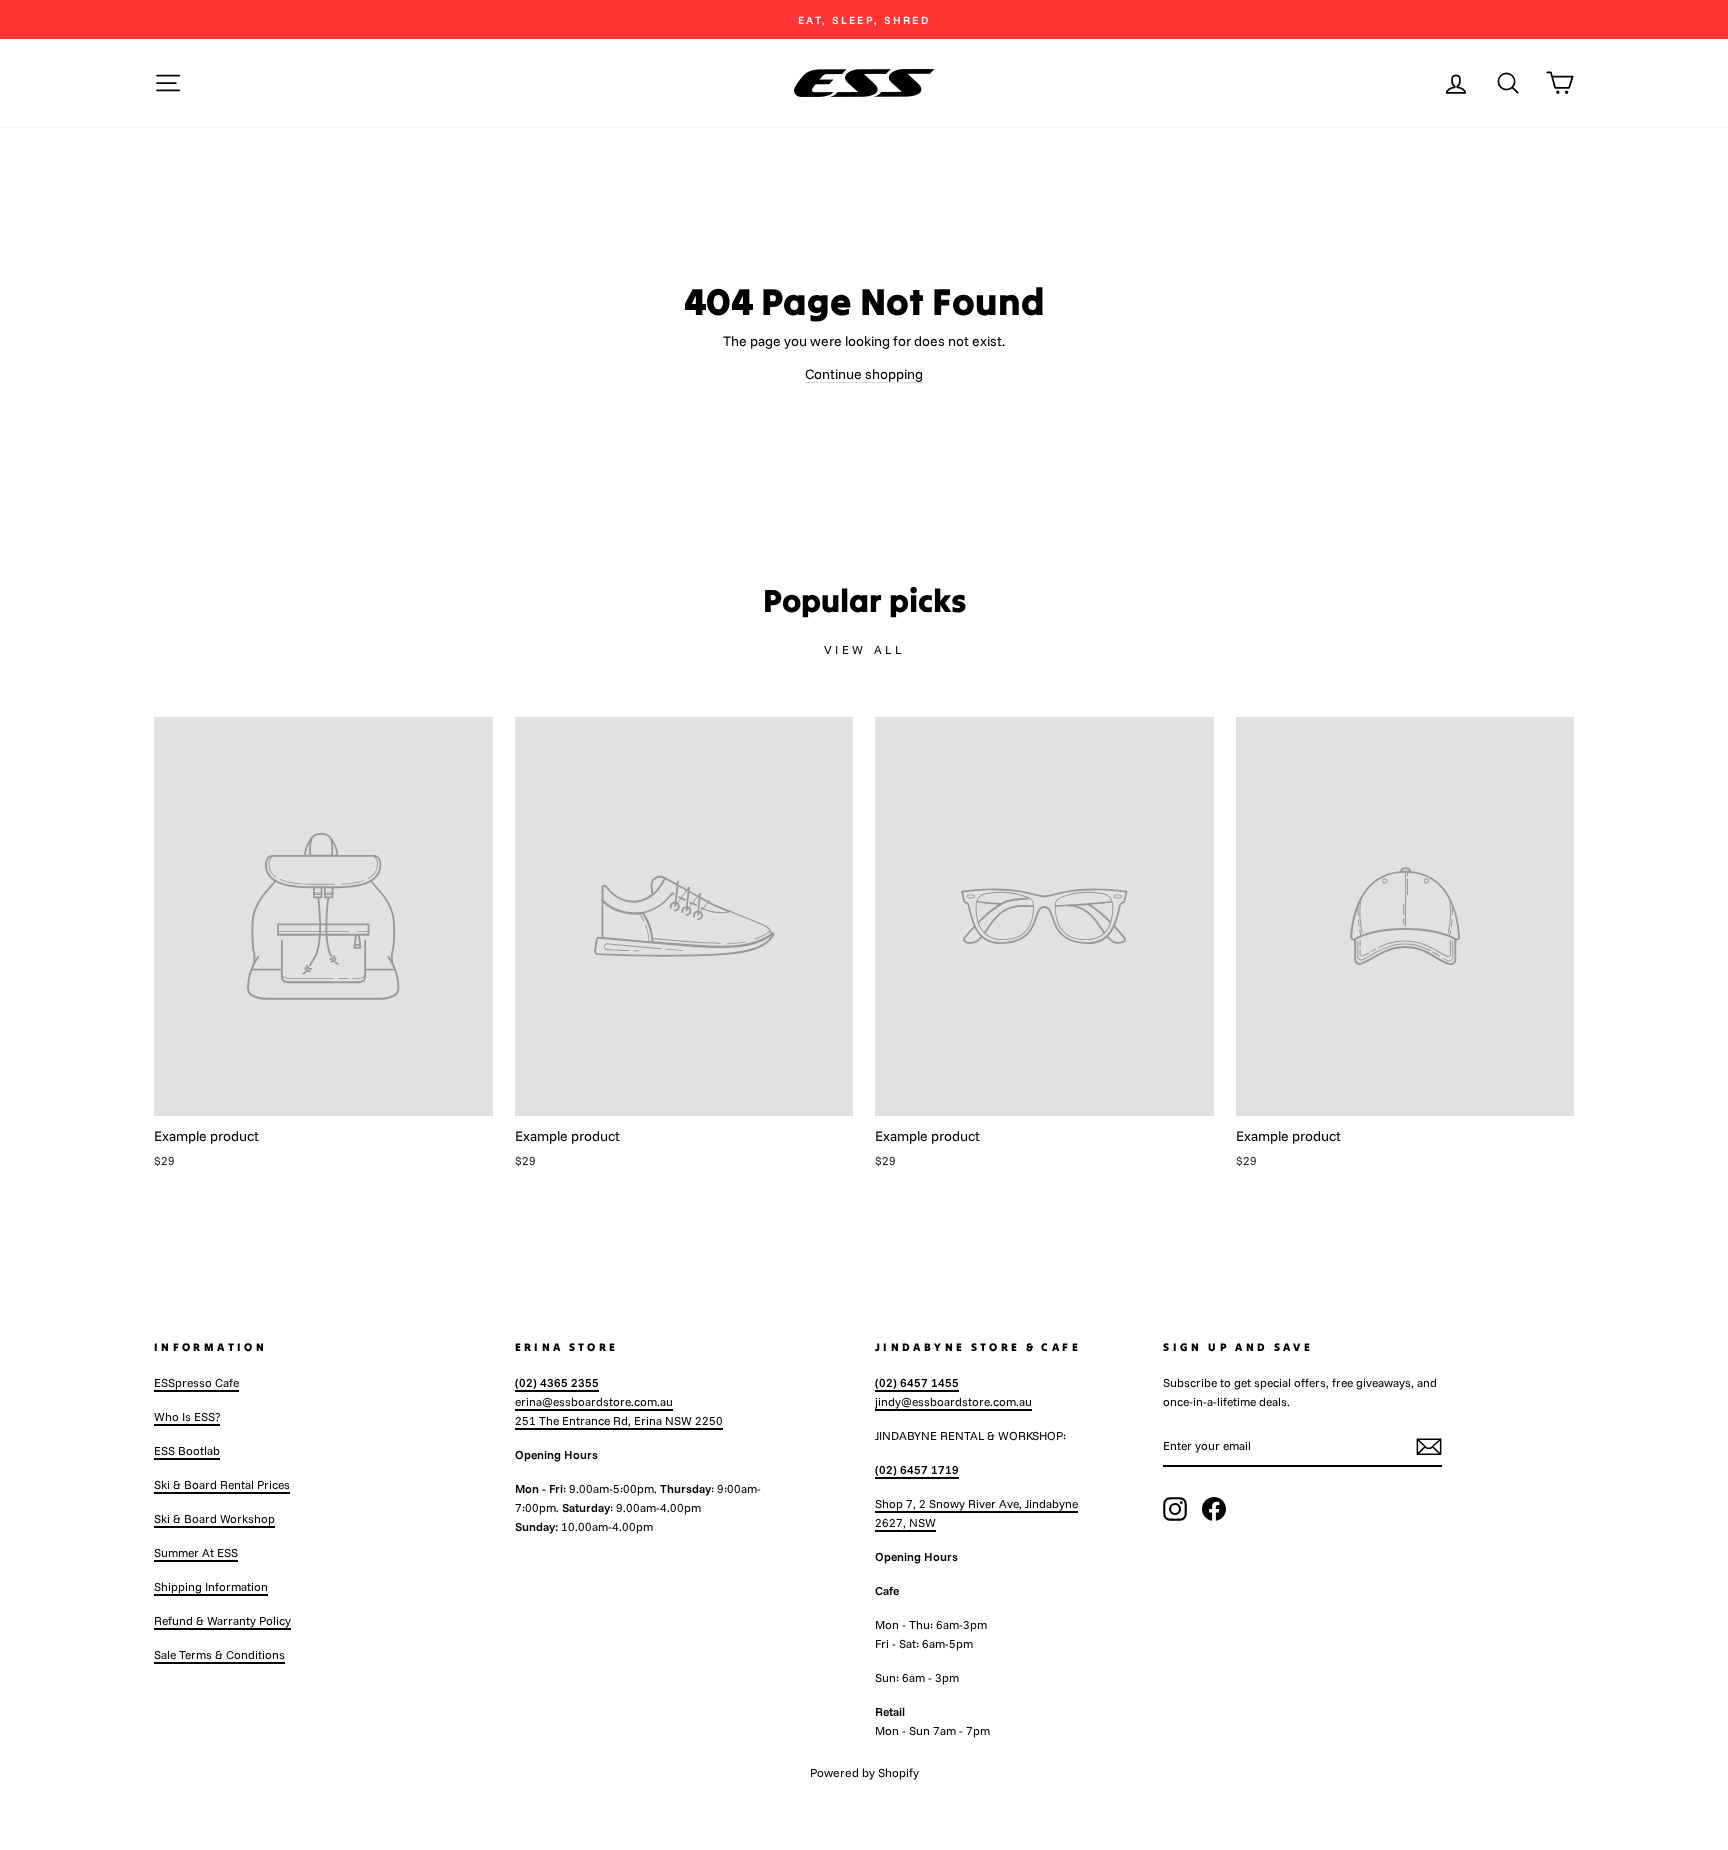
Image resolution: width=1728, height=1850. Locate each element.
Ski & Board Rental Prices (222, 1484)
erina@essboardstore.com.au (594, 1401)
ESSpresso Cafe (196, 1382)
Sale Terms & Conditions (219, 1654)
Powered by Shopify (864, 1772)
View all (864, 649)
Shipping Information (211, 1586)
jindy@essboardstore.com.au (953, 1401)
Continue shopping (864, 374)
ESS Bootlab (187, 1450)
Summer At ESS (196, 1552)
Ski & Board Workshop (214, 1518)
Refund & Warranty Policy (222, 1620)
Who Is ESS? (187, 1416)
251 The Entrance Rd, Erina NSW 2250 (619, 1420)
